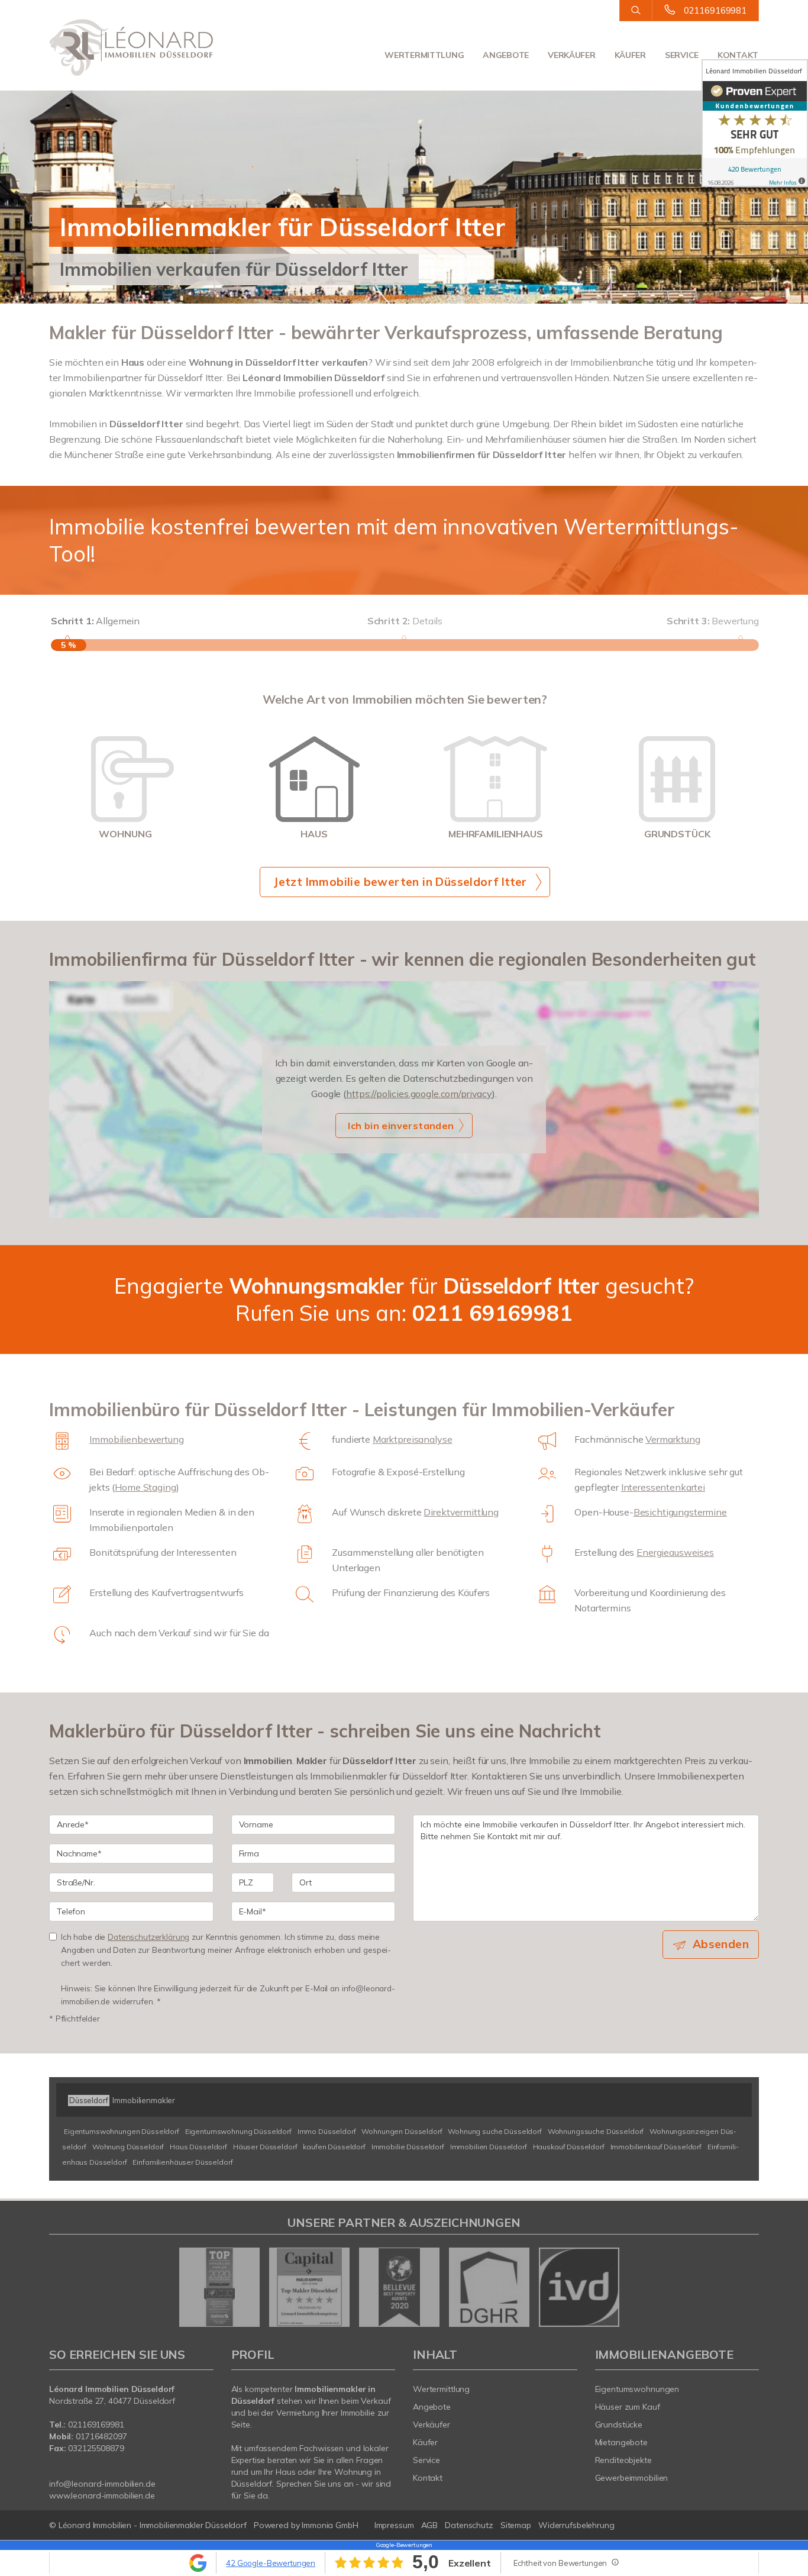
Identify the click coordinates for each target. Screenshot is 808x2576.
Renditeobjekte (623, 2460)
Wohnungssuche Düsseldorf (596, 2131)
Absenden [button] (721, 1944)
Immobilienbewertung (136, 1439)
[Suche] (636, 11)
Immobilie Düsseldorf (408, 2147)
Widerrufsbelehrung (576, 2525)
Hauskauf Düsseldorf (569, 2147)
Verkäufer (571, 55)
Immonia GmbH (330, 2525)
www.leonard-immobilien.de (102, 2496)
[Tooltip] (615, 2562)
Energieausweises (675, 1552)
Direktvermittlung (461, 1512)
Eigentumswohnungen (637, 2389)
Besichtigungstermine (680, 1512)
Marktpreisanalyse (413, 1439)
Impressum (394, 2525)
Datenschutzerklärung (148, 1937)
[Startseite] (131, 47)
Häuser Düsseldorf (265, 2147)
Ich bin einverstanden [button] (401, 1126)
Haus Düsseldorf (198, 2147)
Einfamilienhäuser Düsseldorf (182, 2162)
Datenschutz (469, 2525)
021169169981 (715, 10)
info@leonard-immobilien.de (102, 2484)
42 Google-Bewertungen (271, 2563)
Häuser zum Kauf (628, 2407)
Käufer (630, 55)
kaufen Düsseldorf (334, 2147)
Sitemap (516, 2525)
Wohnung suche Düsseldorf (495, 2131)
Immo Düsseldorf (327, 2131)
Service (682, 55)
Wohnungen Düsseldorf (402, 2131)
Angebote (506, 55)
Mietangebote (622, 2442)
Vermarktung (673, 1439)
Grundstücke (619, 2425)
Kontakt (738, 55)
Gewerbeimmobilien (632, 2478)
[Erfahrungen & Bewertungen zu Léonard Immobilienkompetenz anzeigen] (755, 123)
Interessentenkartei (663, 1487)
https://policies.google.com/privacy (419, 1094)
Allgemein (95, 621)
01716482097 (101, 2436)
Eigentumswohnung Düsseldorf (238, 2131)
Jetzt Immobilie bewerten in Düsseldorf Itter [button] (400, 882)
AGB (430, 2525)
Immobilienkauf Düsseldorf (656, 2147)
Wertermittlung (424, 55)
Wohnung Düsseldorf (128, 2147)
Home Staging (145, 1487)
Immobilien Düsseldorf (489, 2147)
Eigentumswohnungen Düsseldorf (122, 2131)
